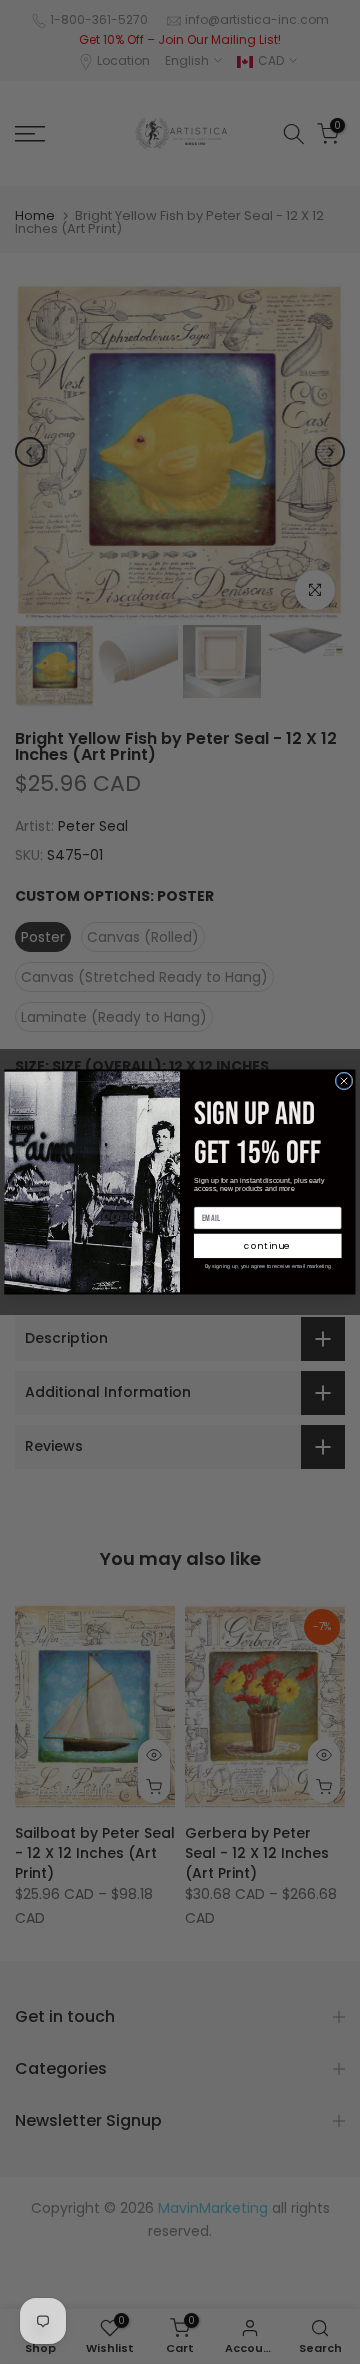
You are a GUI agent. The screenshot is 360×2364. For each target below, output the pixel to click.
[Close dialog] (344, 1081)
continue (267, 1246)
